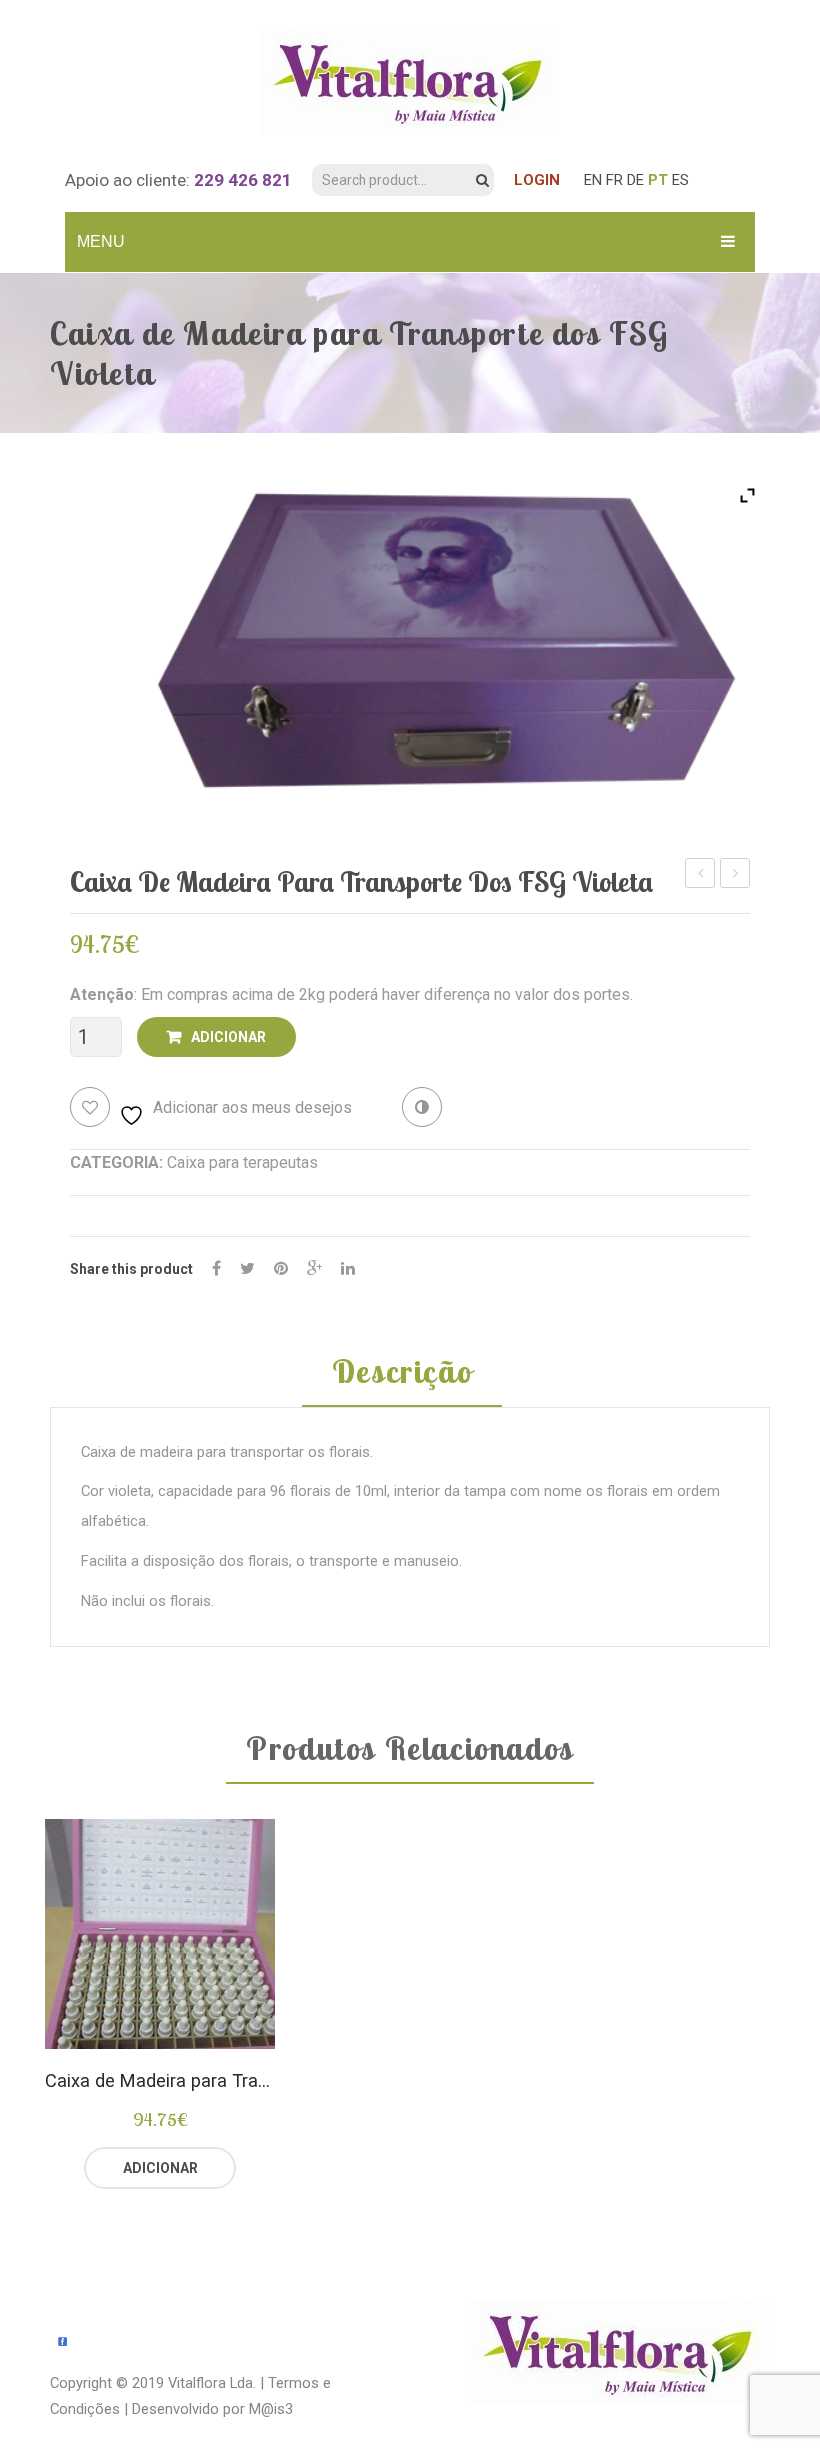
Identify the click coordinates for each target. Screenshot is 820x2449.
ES (680, 180)
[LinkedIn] (348, 1268)
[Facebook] (216, 1268)
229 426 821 (243, 180)
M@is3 (271, 2409)
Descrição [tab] (402, 1373)
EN (593, 180)
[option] (160, 2004)
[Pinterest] (281, 1268)
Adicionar (228, 1037)
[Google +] (314, 1268)
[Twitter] (247, 1268)
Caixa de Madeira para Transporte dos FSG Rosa (700, 876)
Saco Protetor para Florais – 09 (735, 876)
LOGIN (537, 180)
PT (658, 180)
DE (635, 180)
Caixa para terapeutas (242, 1162)
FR (614, 180)
